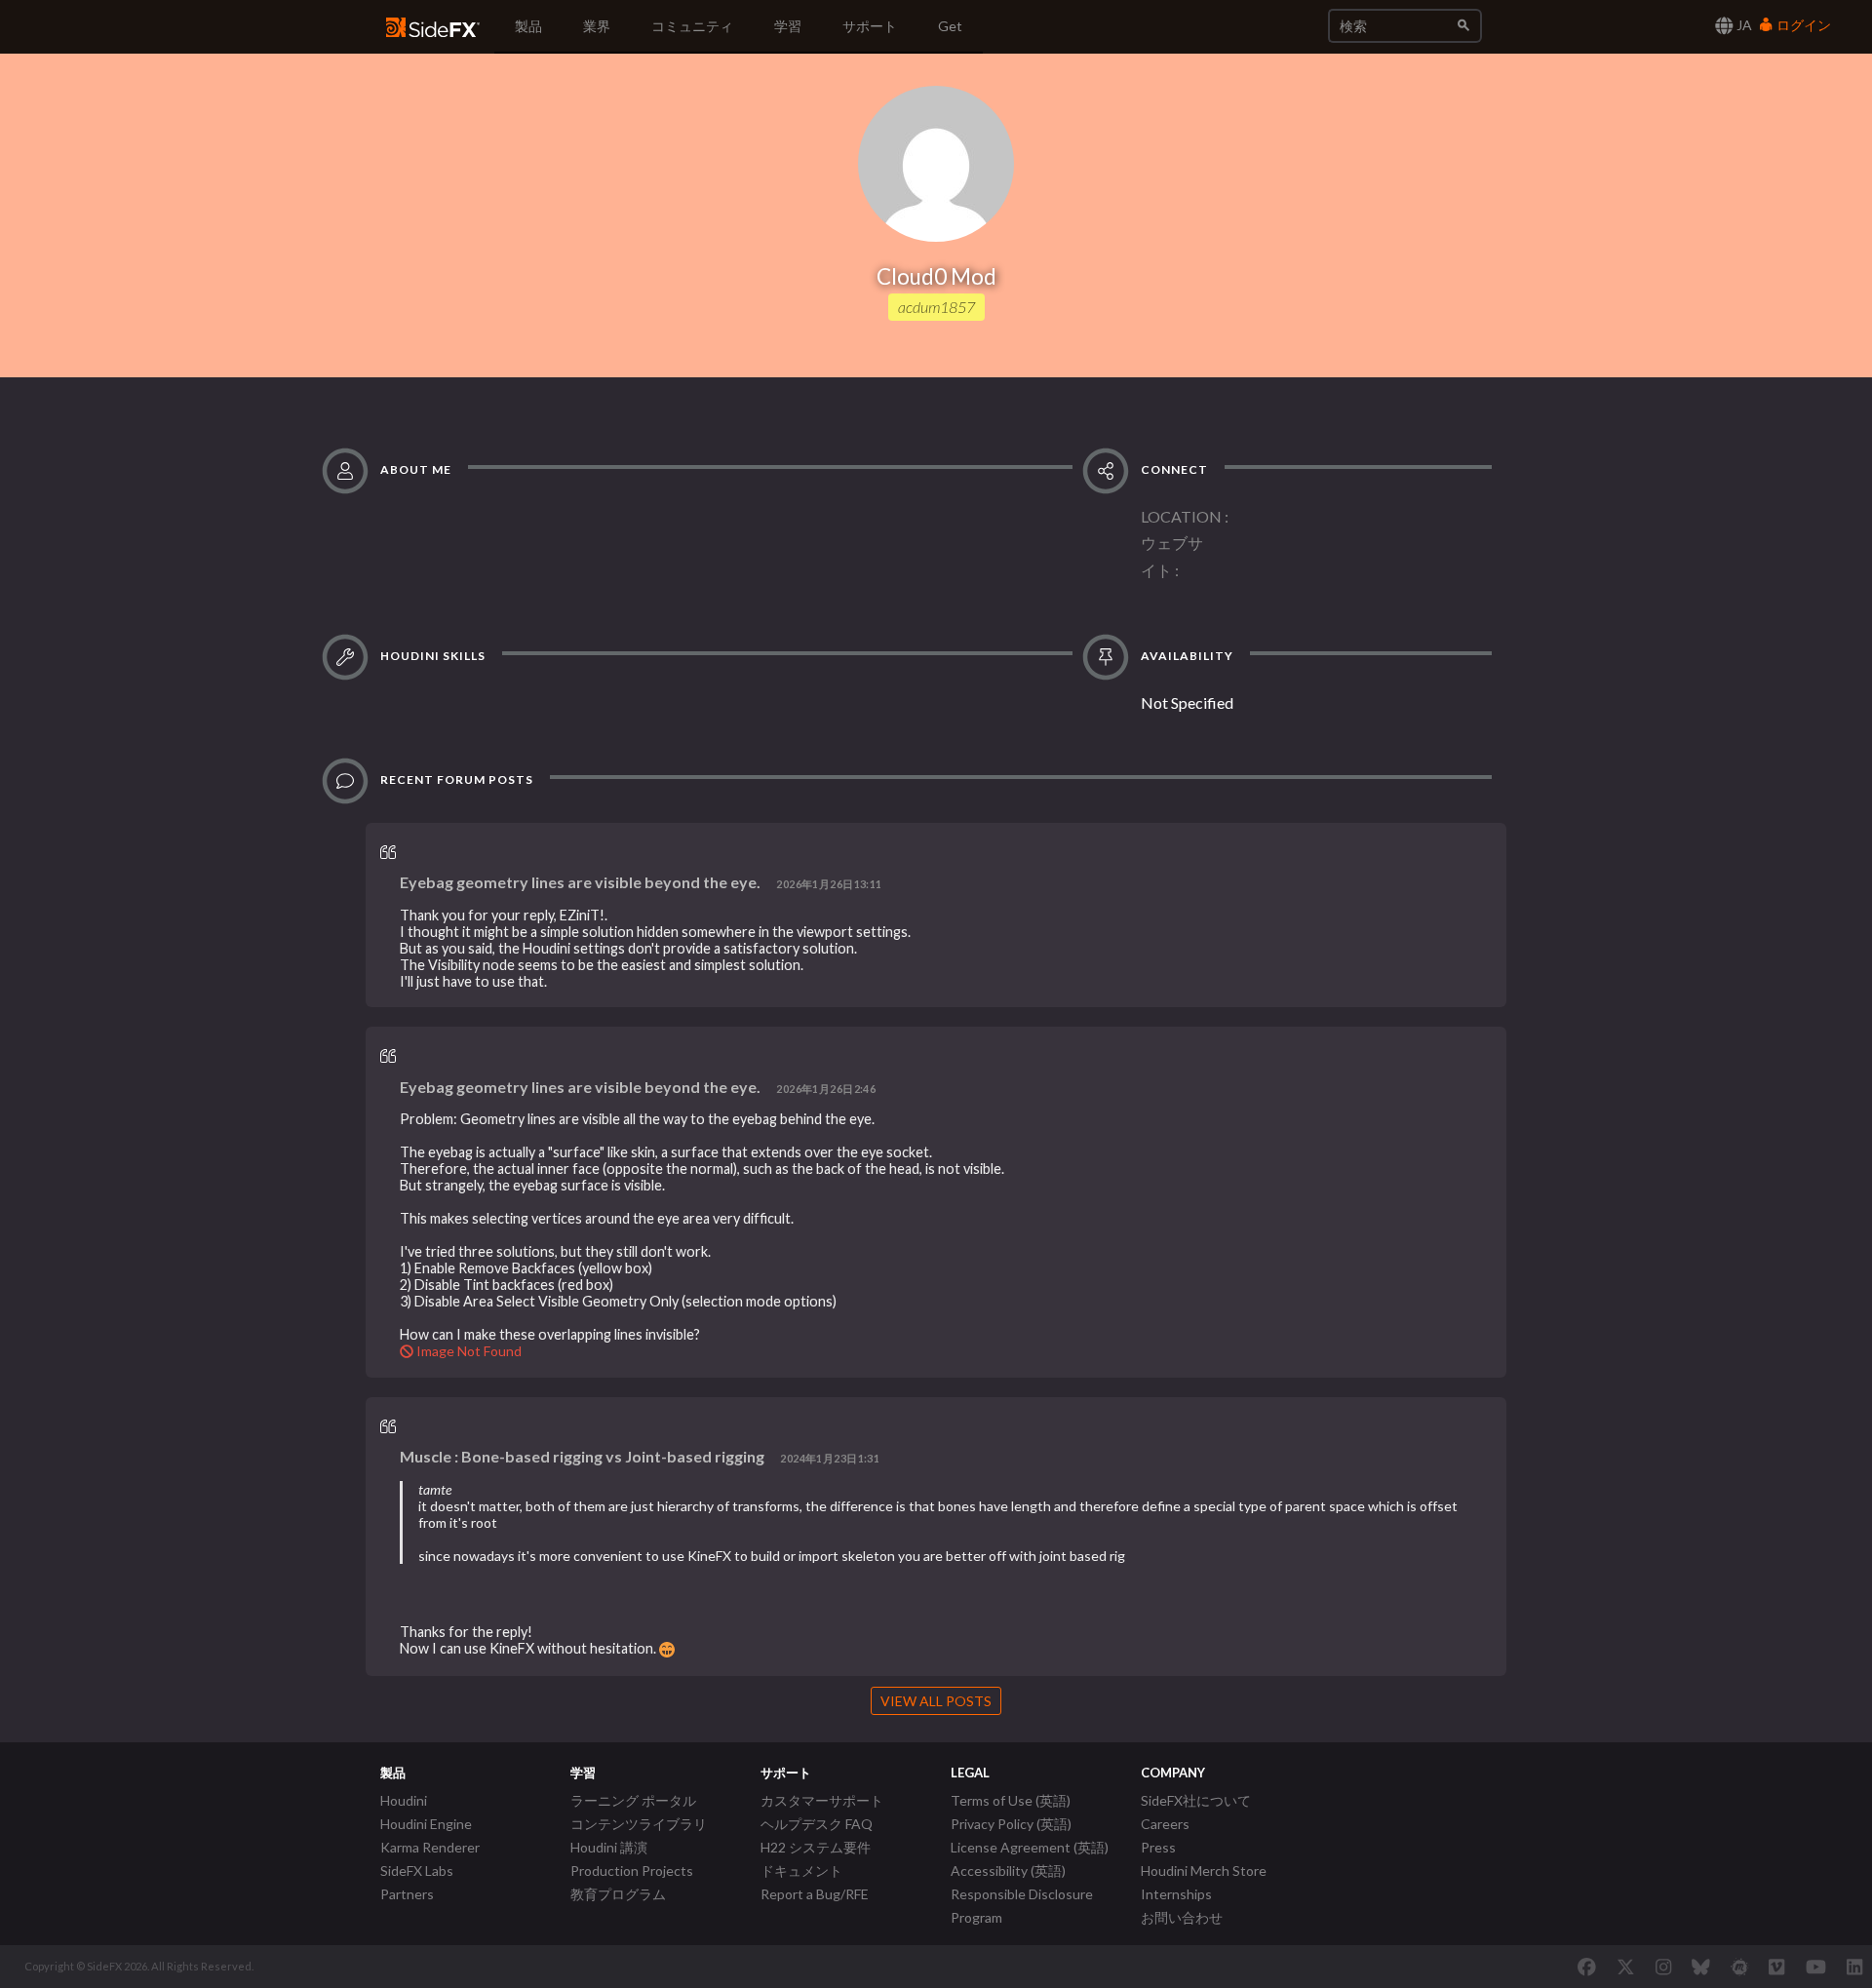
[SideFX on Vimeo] (1776, 1967)
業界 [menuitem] (597, 26)
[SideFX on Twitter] (1626, 1967)
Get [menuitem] (950, 26)
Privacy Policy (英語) (1011, 1824)
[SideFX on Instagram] (1663, 1967)
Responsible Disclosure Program (1022, 1906)
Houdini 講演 (609, 1847)
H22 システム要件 (816, 1847)
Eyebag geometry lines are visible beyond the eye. (580, 882)
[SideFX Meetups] (1740, 1967)
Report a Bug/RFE (815, 1894)
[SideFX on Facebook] (1587, 1967)
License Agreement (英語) (1030, 1847)
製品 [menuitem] (528, 26)
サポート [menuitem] (870, 26)
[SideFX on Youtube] (1816, 1967)
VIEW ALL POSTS (936, 1701)
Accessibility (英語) (1008, 1871)
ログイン (1802, 25)
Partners (407, 1894)
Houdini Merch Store (1204, 1871)
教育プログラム (618, 1894)
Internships (1176, 1894)
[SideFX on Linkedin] (1854, 1967)
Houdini (404, 1800)
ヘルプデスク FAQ (817, 1824)
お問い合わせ (1182, 1917)
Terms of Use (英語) (1011, 1800)
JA (1743, 25)
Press (1158, 1847)
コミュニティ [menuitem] (692, 26)
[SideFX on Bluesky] (1701, 1967)
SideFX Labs (417, 1871)
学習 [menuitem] (788, 26)
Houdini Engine (426, 1824)
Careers (1165, 1824)
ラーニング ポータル (633, 1800)
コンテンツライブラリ (639, 1824)
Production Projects (632, 1871)
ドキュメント (801, 1871)
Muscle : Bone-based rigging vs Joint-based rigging (582, 1456)
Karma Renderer (430, 1847)
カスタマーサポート (822, 1800)
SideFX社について (1196, 1800)
